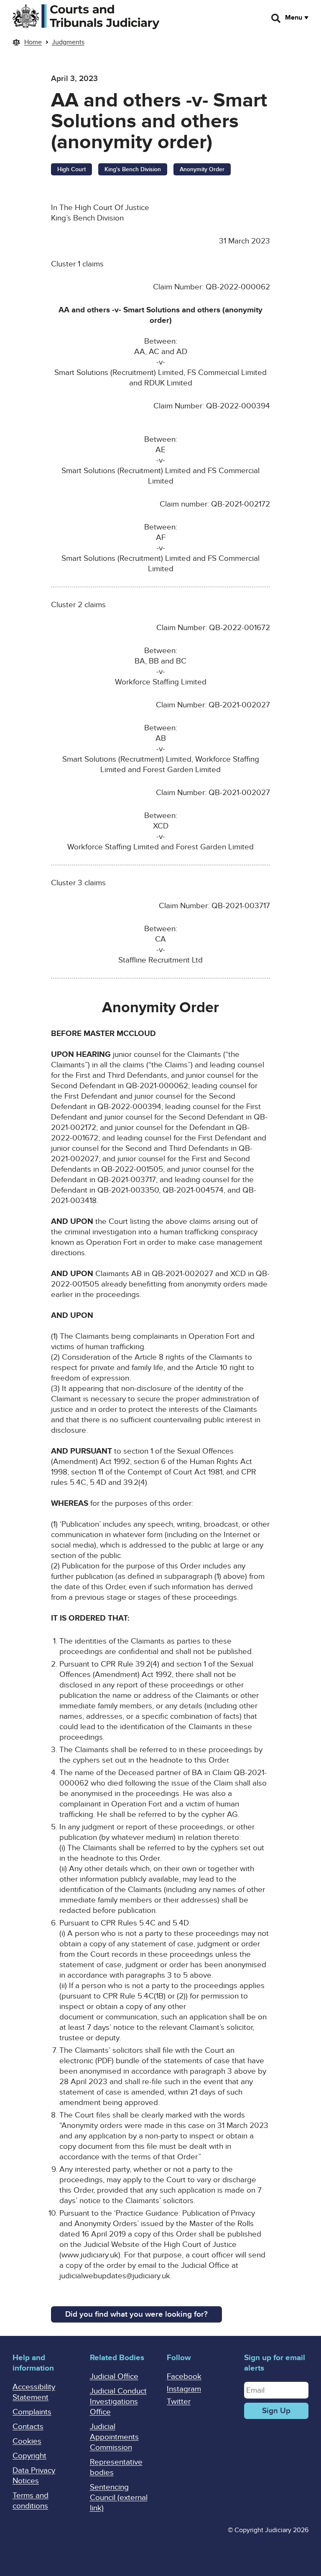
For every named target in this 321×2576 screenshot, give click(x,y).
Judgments (68, 42)
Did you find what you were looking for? (136, 2314)
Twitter (179, 2402)
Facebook (184, 2377)
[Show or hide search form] (276, 18)
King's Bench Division (133, 169)
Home (33, 42)
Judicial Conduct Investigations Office (118, 2402)
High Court (71, 169)
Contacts (28, 2427)
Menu (294, 18)
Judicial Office (114, 2377)
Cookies (27, 2441)
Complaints (32, 2412)
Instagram (184, 2389)
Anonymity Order (202, 169)
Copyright (29, 2456)
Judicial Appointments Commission (114, 2437)
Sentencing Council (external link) (119, 2498)
